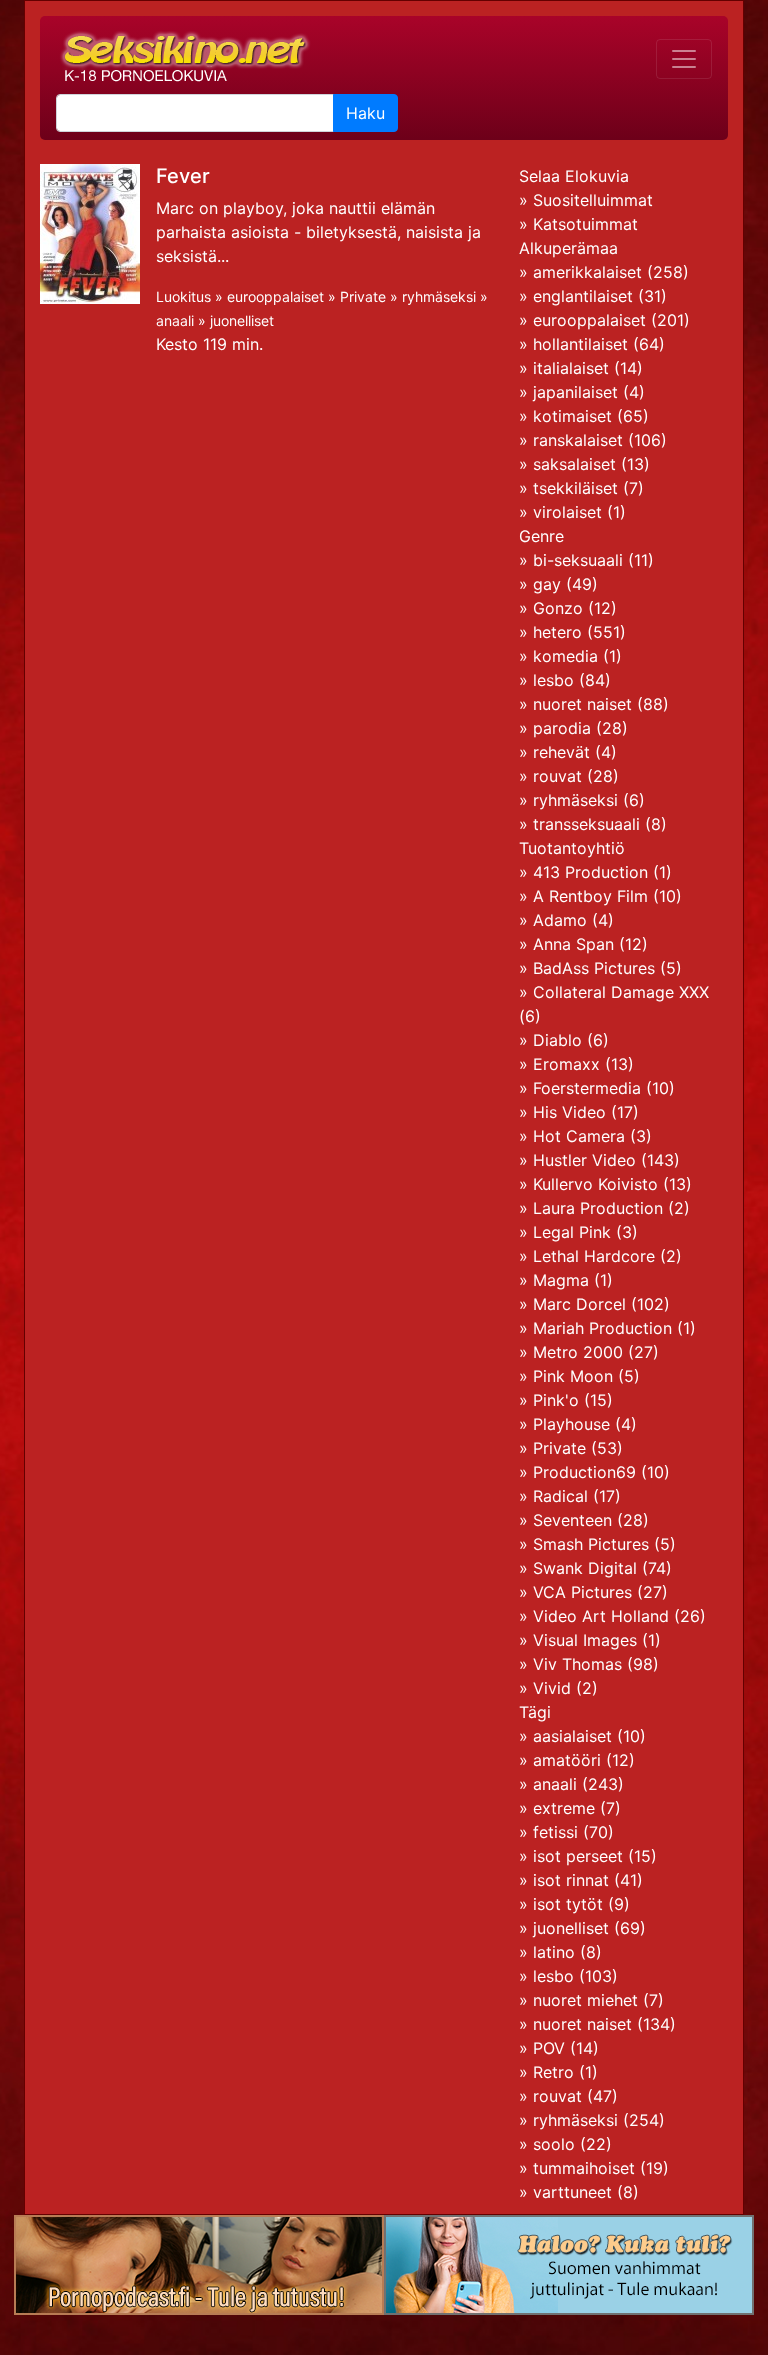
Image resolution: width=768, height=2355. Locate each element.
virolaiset (567, 512)
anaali (175, 320)
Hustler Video (584, 1160)
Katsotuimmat (585, 224)
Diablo (557, 1040)
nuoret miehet (585, 2000)
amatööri (567, 1760)
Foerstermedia (587, 1088)
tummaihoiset (584, 2168)
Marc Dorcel (579, 1304)
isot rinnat (571, 1880)
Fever (183, 176)
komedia (565, 656)
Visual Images (585, 1640)
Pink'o (556, 1400)
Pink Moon (573, 1376)
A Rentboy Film (590, 896)
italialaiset (571, 368)
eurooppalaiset (275, 296)
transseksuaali (586, 824)
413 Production (590, 872)
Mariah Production (602, 1328)
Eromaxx (566, 1064)
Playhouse (571, 1424)
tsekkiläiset (575, 488)
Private (363, 296)
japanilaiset (575, 392)
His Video (569, 1112)
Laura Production (598, 1208)
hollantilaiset (580, 344)
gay (547, 584)
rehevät (561, 752)
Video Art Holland (601, 1616)
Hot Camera (579, 1136)
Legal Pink (572, 1232)
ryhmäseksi (439, 296)
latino (554, 1952)
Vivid (552, 1688)
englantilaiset (583, 296)
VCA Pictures (582, 1592)
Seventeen (572, 1520)
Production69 (584, 1472)
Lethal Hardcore (594, 1256)
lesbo (553, 680)
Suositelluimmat (593, 200)
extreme (564, 1808)
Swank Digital (585, 1568)
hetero (557, 632)
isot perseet (578, 1856)
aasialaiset (572, 1736)
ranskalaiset (578, 440)
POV (549, 2048)
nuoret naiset (582, 704)
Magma (561, 1280)
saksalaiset (574, 464)
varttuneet (572, 2192)
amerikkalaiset (587, 272)
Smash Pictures (591, 1544)
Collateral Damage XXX (621, 992)
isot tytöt (568, 1904)
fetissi (555, 1832)
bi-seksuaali (578, 560)
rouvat (557, 776)
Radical (560, 1496)
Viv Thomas (577, 1664)
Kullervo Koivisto (595, 1184)
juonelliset (242, 320)
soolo (554, 2144)
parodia (562, 728)
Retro (553, 2072)
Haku (365, 113)
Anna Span (573, 944)
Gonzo (558, 608)
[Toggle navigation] (684, 59)
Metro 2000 (578, 1352)
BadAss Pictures (594, 968)
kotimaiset (572, 416)
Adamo (560, 920)
